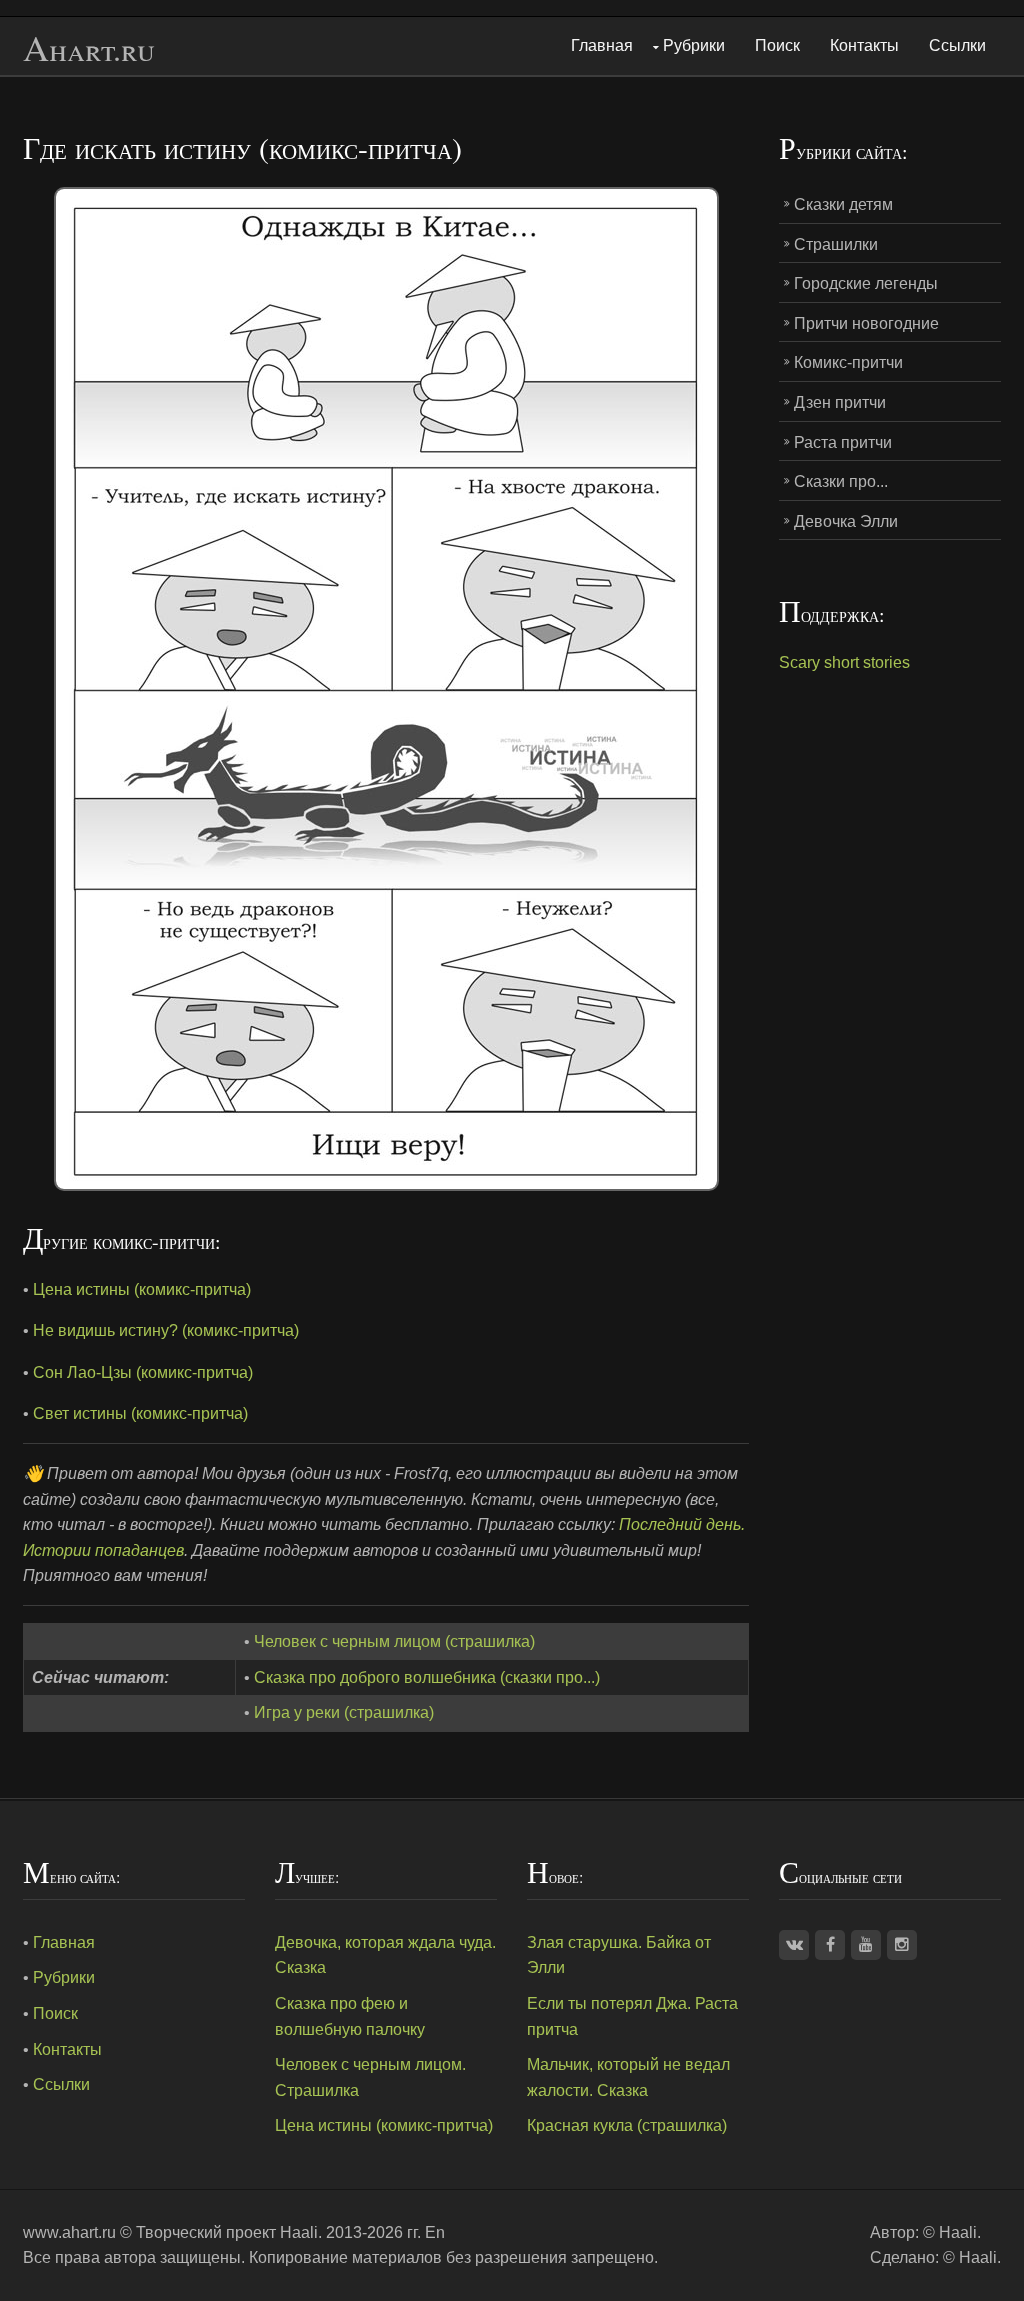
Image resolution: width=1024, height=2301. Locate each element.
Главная (602, 45)
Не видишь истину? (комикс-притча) (166, 1330)
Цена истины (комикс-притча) (142, 1289)
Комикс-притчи (848, 362)
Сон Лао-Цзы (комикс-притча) (143, 1372)
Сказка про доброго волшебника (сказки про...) (427, 1677)
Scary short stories (844, 662)
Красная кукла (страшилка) (627, 2125)
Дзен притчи (840, 402)
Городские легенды (866, 283)
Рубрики (694, 45)
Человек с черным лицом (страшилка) (394, 1641)
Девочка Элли (846, 521)
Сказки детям (843, 204)
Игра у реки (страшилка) (344, 1712)
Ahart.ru (89, 48)
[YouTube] (866, 1945)
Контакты (864, 45)
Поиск (777, 45)
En (435, 2232)
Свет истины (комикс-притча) (140, 1413)
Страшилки (836, 244)
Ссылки (957, 45)
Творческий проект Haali (227, 2232)
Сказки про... (841, 481)
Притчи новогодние (866, 323)
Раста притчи (843, 442)
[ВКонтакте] (794, 1945)
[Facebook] (830, 1945)
